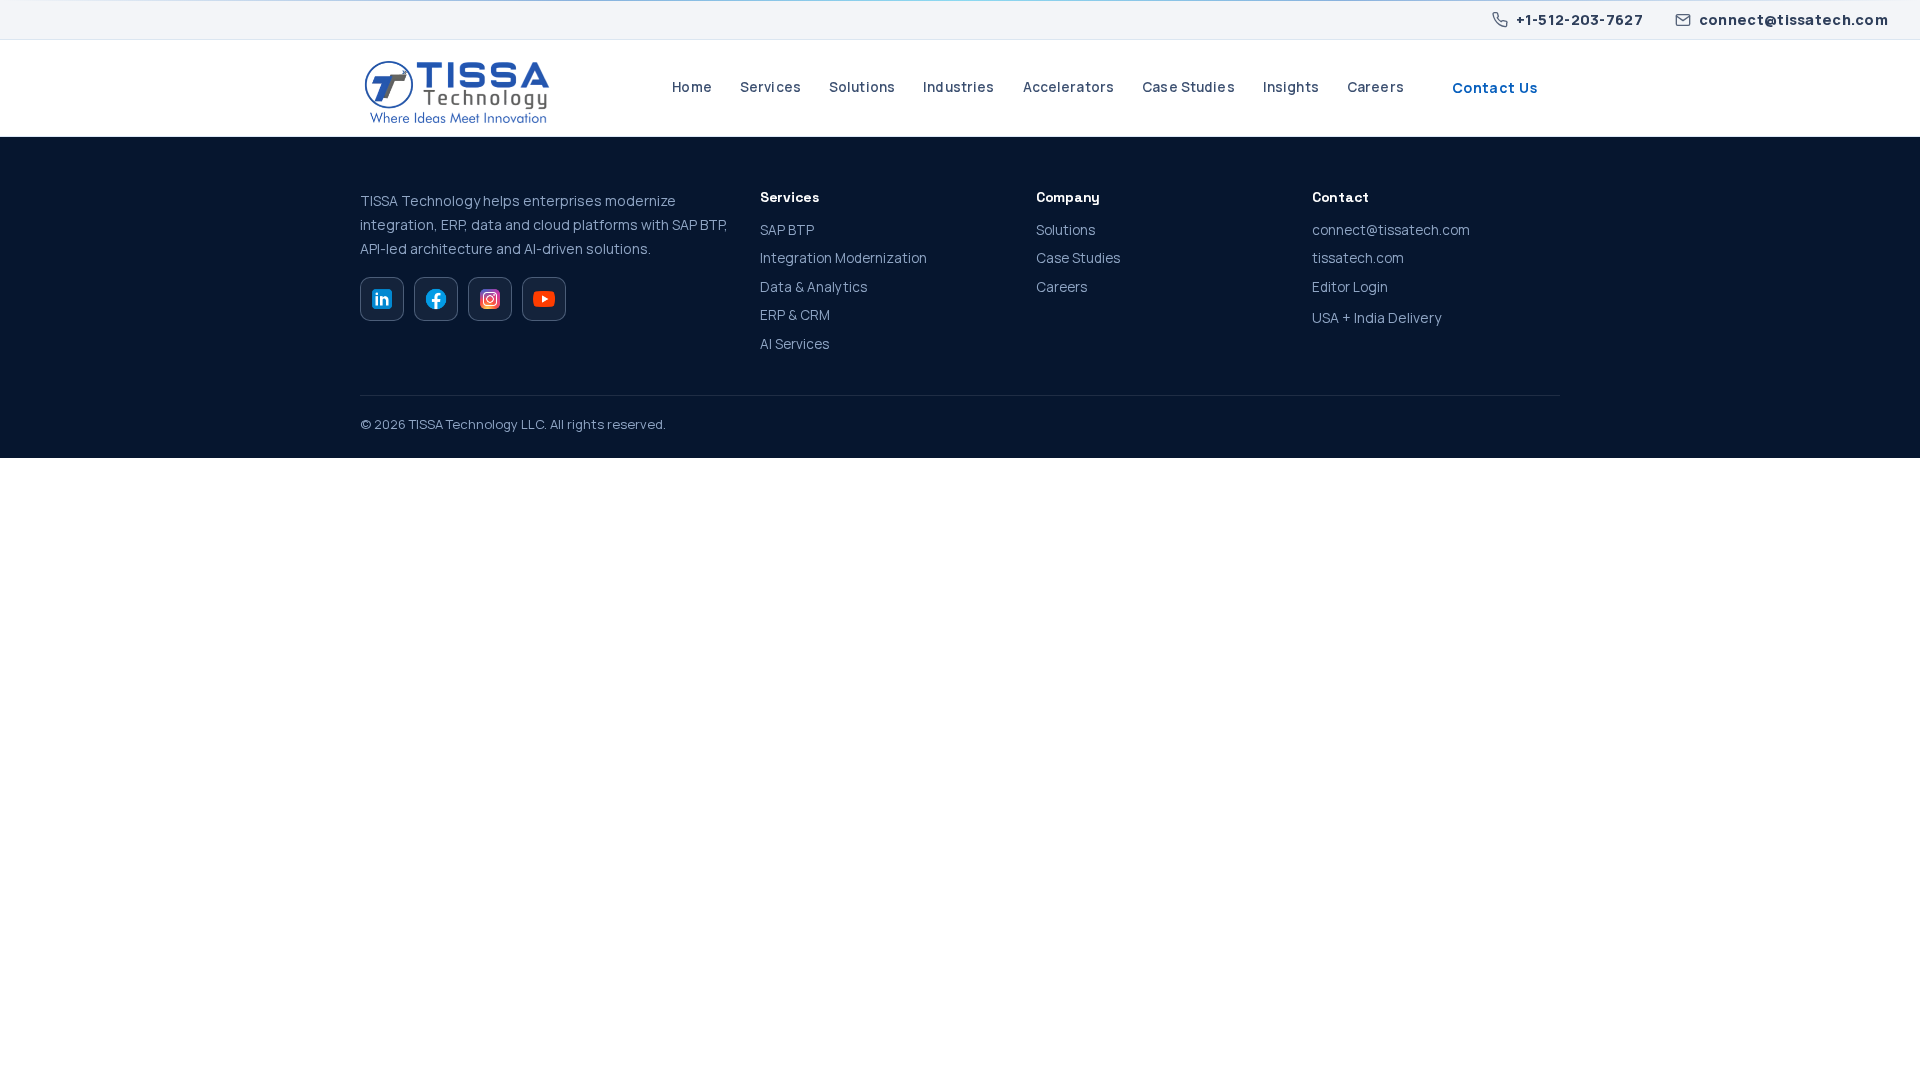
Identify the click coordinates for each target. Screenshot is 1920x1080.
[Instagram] (490, 299)
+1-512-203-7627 (1579, 19)
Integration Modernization (843, 258)
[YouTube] (544, 299)
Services (770, 87)
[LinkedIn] (382, 299)
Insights (1291, 87)
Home (692, 87)
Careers (1375, 87)
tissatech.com (1358, 258)
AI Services (794, 344)
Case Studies (1188, 87)
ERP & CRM (795, 315)
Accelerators (1069, 87)
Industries (958, 87)
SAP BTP (787, 230)
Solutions (862, 87)
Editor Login (1350, 287)
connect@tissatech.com (1793, 19)
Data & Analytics (813, 287)
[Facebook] (436, 299)
